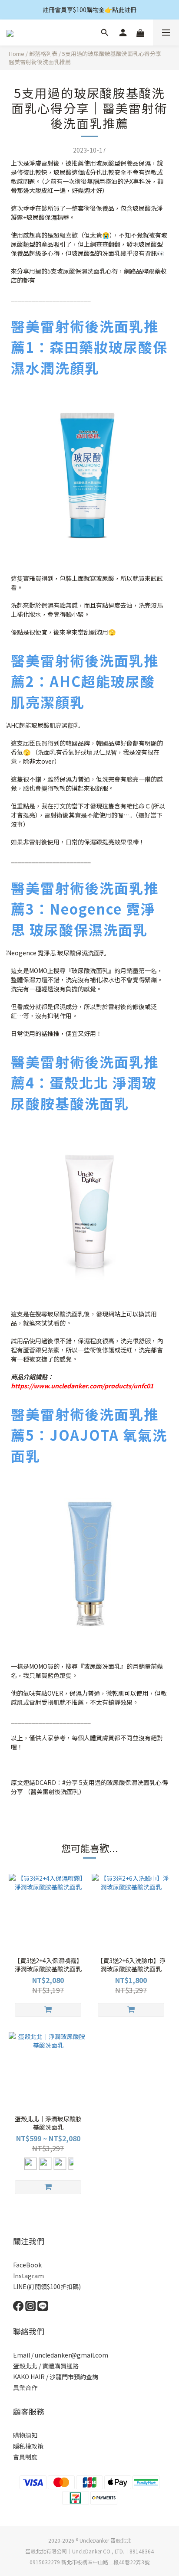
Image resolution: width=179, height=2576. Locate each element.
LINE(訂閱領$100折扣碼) (47, 2286)
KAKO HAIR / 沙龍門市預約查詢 (56, 2377)
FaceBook (27, 2265)
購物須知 (25, 2435)
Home (17, 54)
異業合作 (25, 2387)
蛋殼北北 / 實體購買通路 (46, 2366)
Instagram (28, 2276)
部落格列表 (43, 54)
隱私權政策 (28, 2446)
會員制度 (25, 2457)
